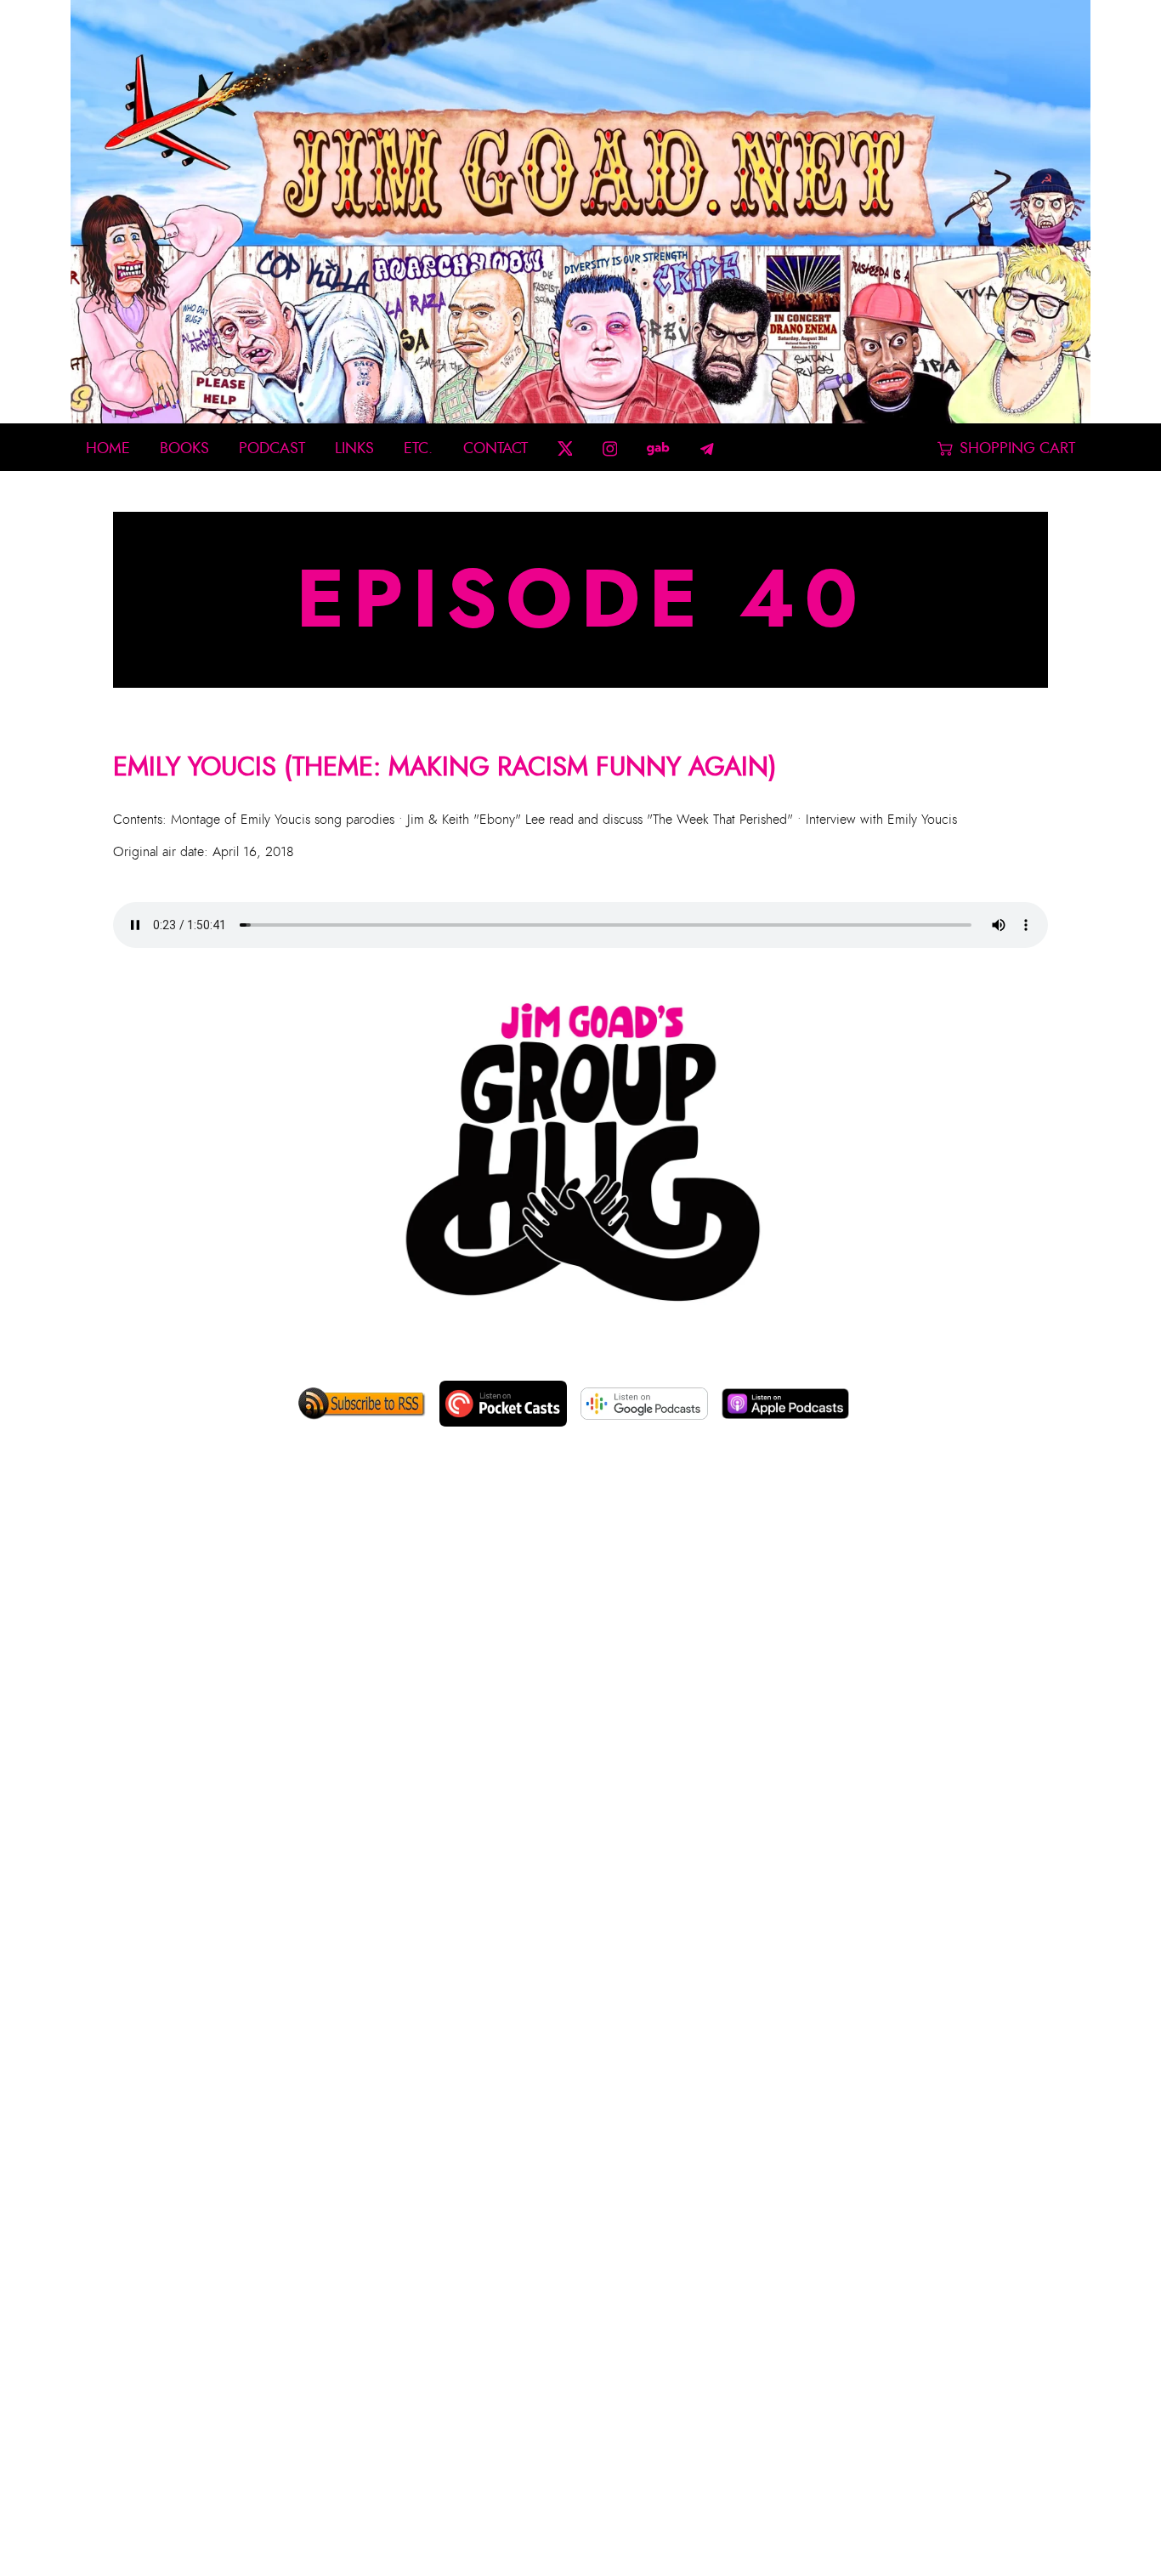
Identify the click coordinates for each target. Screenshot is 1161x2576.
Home (108, 448)
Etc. (418, 448)
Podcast (272, 448)
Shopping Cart (1017, 448)
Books (184, 448)
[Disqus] (580, 1723)
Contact (496, 448)
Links (354, 448)
